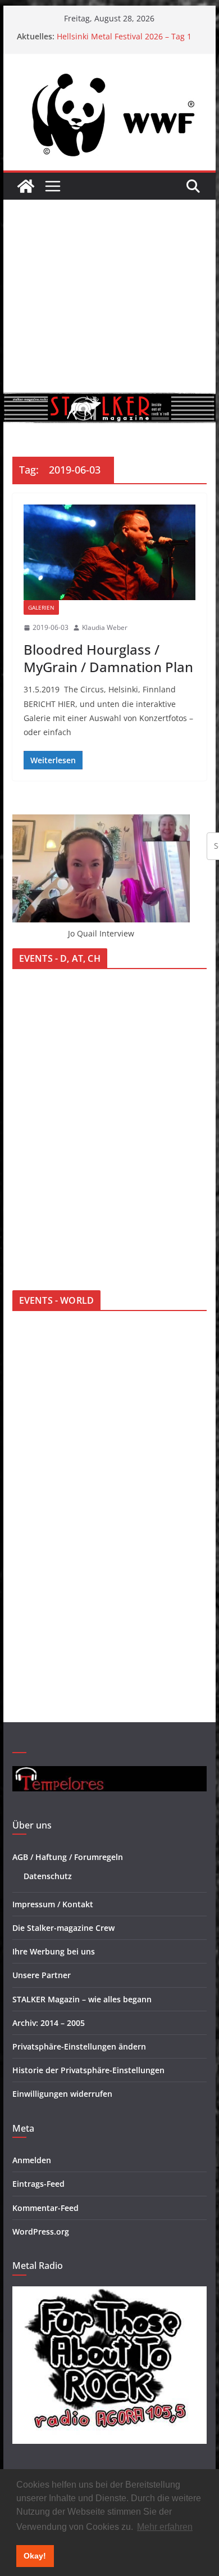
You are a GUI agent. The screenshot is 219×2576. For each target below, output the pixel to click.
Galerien (41, 607)
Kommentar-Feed (45, 2208)
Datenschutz (48, 1876)
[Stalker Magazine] (26, 186)
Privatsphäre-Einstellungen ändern (79, 2046)
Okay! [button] (35, 2556)
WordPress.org (41, 2232)
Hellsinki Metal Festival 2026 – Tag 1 (124, 36)
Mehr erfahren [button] (165, 2527)
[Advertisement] (109, 296)
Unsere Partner (42, 1975)
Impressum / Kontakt (53, 1904)
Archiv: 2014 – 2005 (49, 2023)
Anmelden (32, 2160)
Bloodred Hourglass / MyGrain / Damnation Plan (108, 658)
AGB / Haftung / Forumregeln (68, 1857)
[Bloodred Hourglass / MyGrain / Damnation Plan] (109, 552)
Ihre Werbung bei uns (54, 1951)
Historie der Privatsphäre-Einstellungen (88, 2070)
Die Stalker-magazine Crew (63, 1928)
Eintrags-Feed (38, 2184)
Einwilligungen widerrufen (62, 2094)
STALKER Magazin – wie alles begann (82, 1999)
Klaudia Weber (105, 627)
